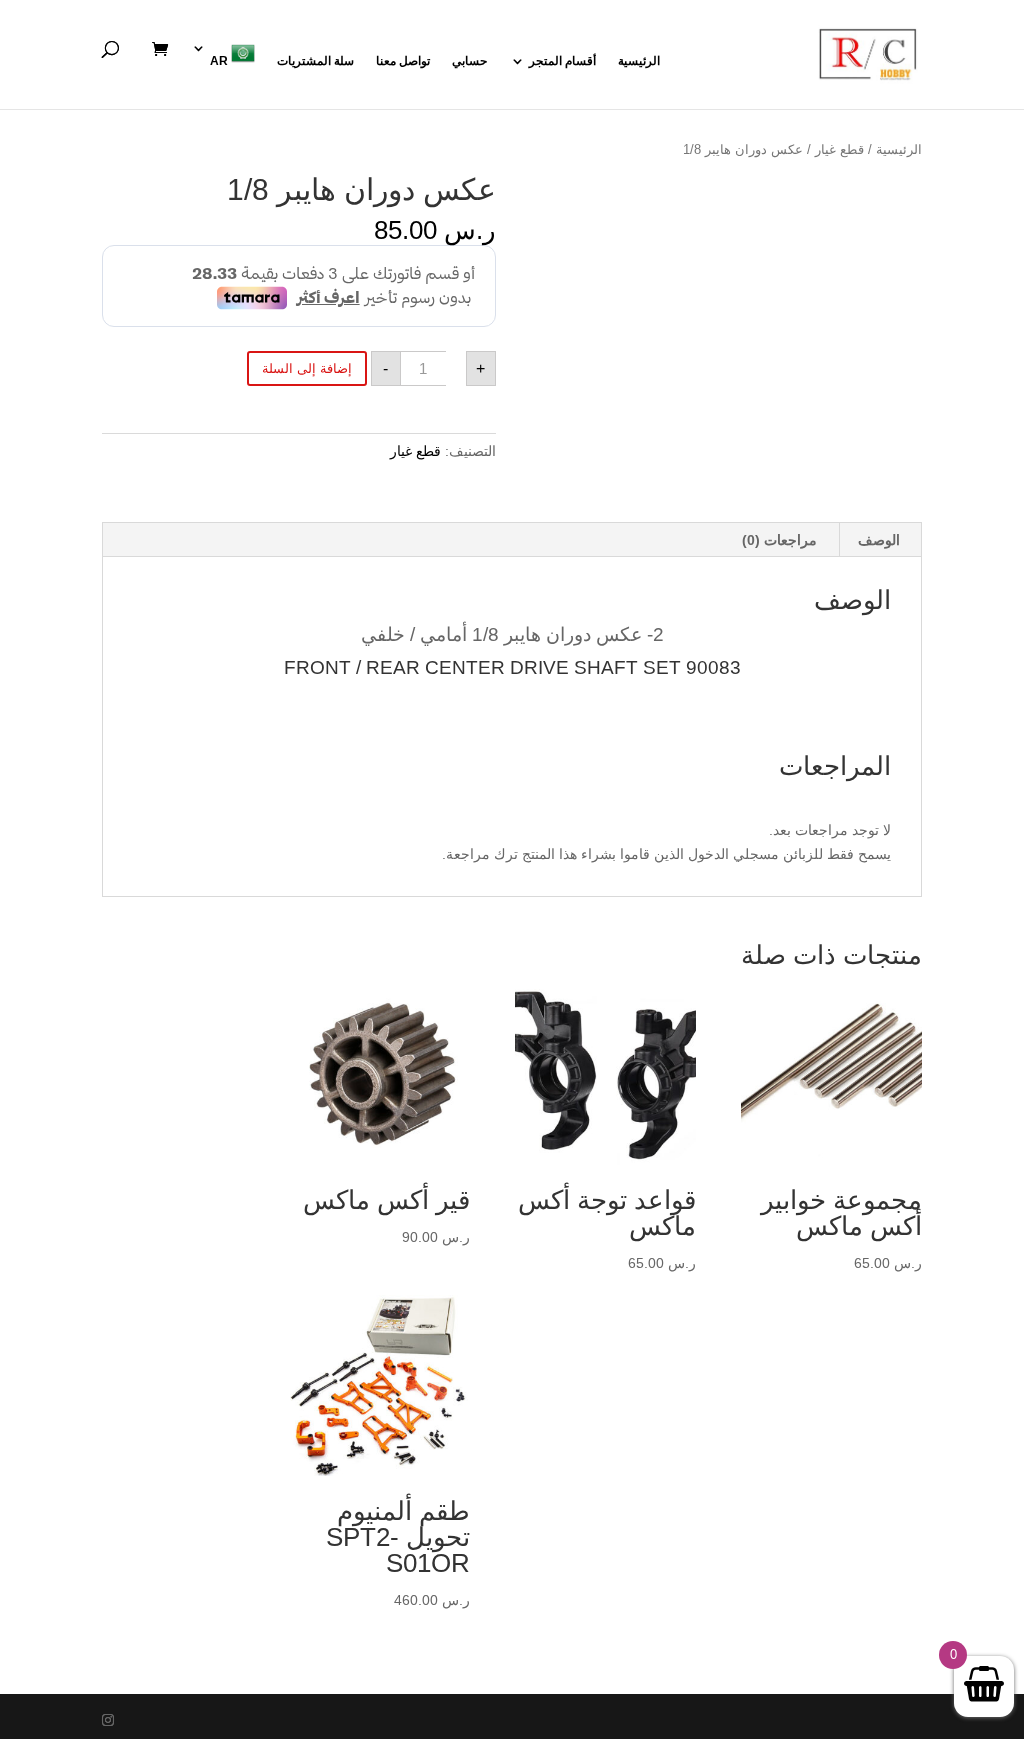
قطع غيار (839, 149)
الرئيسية (639, 61)
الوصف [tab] (879, 540)
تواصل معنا (403, 61)
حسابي (469, 61)
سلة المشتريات (315, 61)
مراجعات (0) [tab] (779, 540)
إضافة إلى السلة (307, 368)
